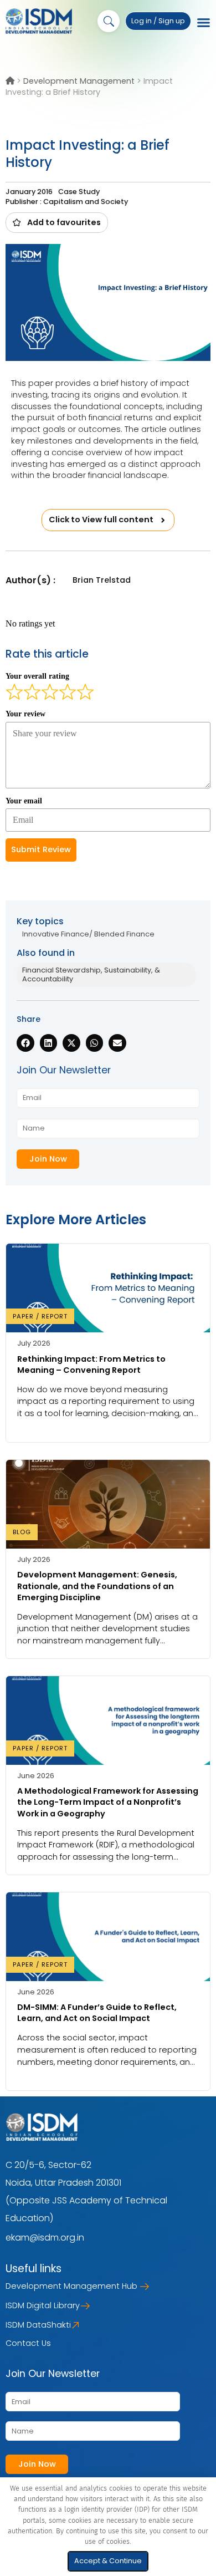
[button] (57, 222)
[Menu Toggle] (204, 23)
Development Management (79, 81)
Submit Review (41, 849)
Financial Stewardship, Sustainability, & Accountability (91, 974)
